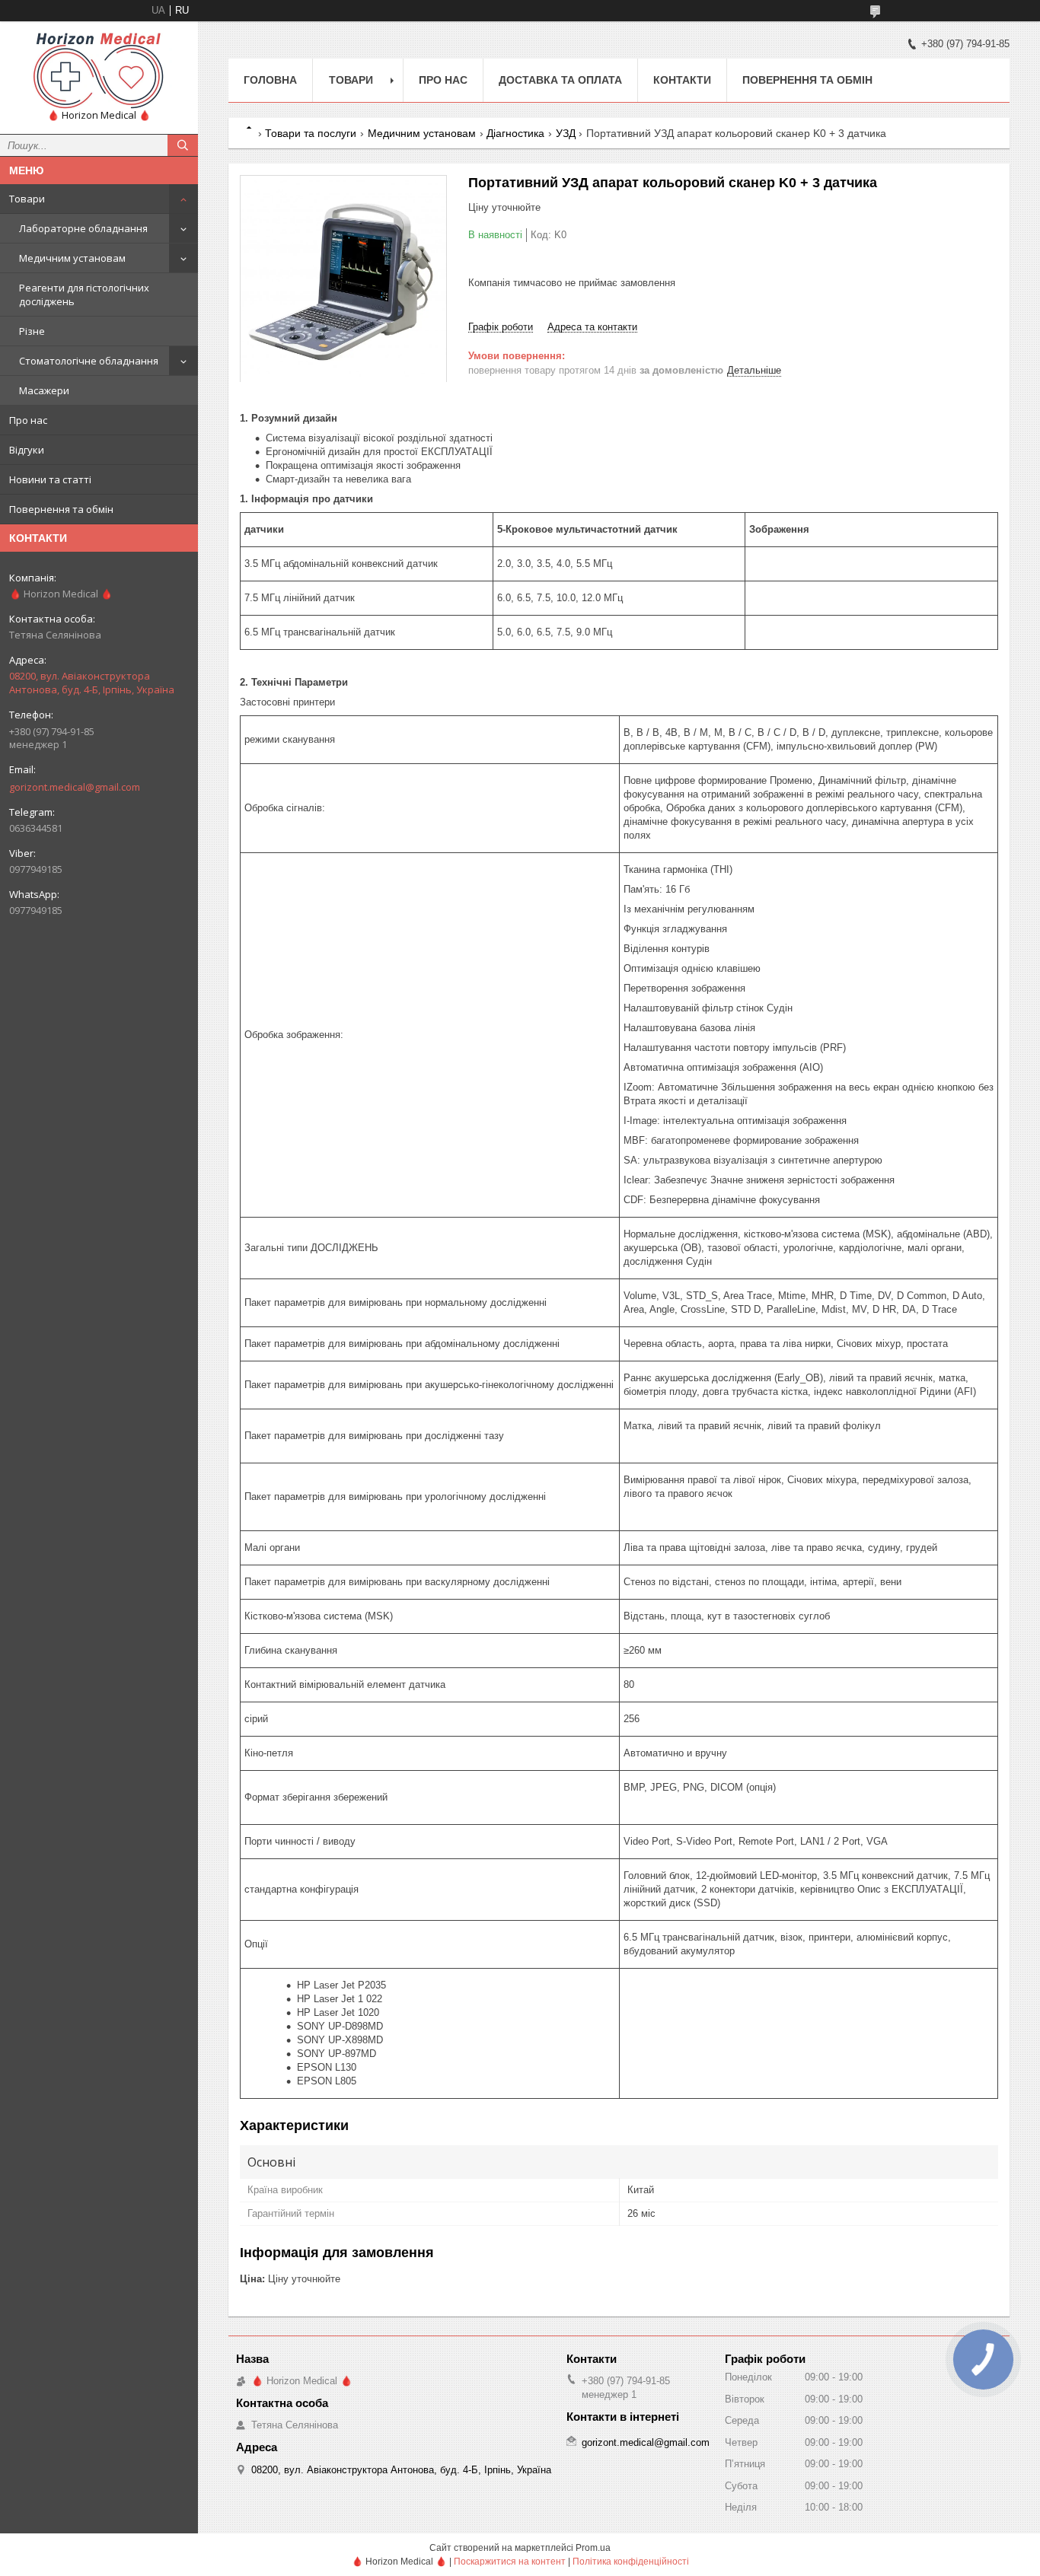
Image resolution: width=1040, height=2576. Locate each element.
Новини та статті (50, 479)
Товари (27, 199)
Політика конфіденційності (631, 2562)
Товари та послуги (311, 133)
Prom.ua (593, 2548)
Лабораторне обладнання (83, 228)
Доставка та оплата (560, 80)
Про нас (28, 420)
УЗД (566, 133)
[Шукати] (183, 145)
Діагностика (515, 133)
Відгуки (27, 450)
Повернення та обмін (61, 509)
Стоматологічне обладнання (89, 361)
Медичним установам (72, 258)
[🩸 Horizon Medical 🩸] (99, 71)
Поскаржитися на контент (510, 2562)
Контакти (682, 80)
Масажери (44, 390)
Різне (32, 331)
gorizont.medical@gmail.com (75, 787)
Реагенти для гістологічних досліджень (84, 295)
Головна (270, 80)
